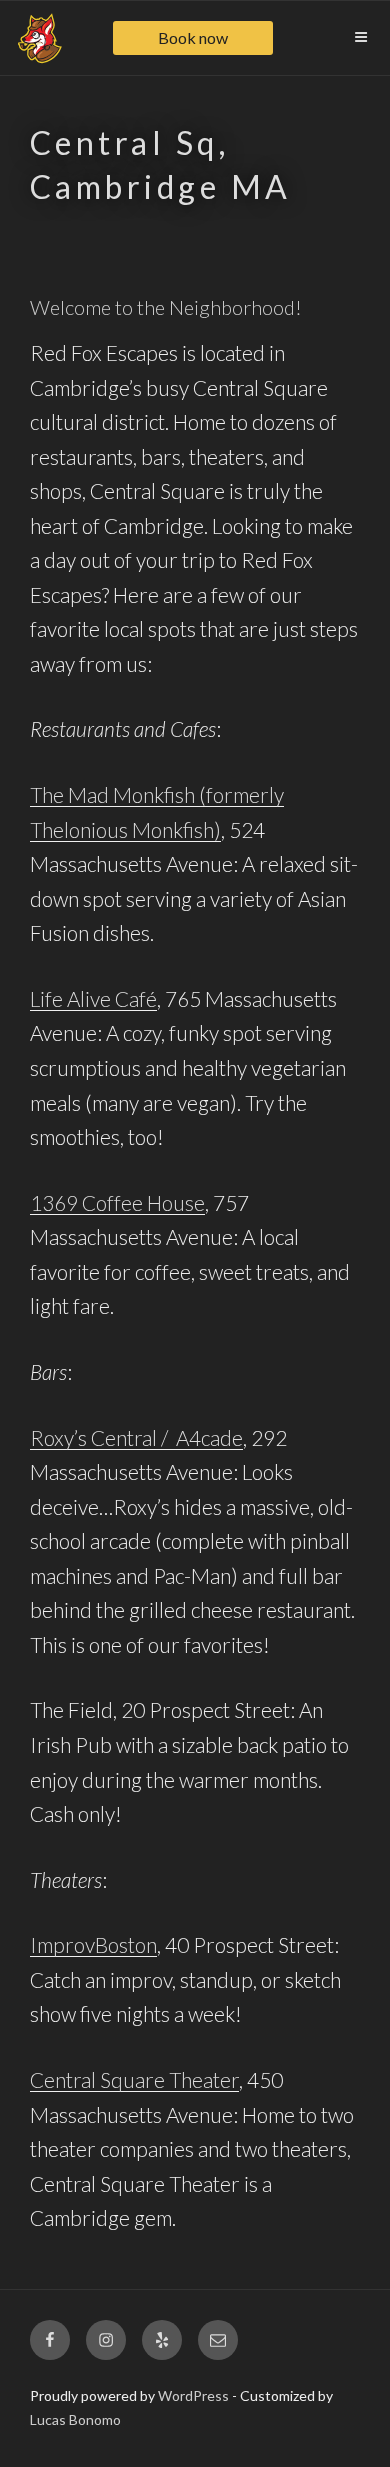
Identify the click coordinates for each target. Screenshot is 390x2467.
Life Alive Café (93, 998)
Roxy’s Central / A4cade (136, 1437)
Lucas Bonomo (75, 2419)
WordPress (193, 2395)
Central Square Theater (134, 2079)
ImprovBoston (93, 1944)
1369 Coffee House (117, 1202)
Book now (193, 37)
